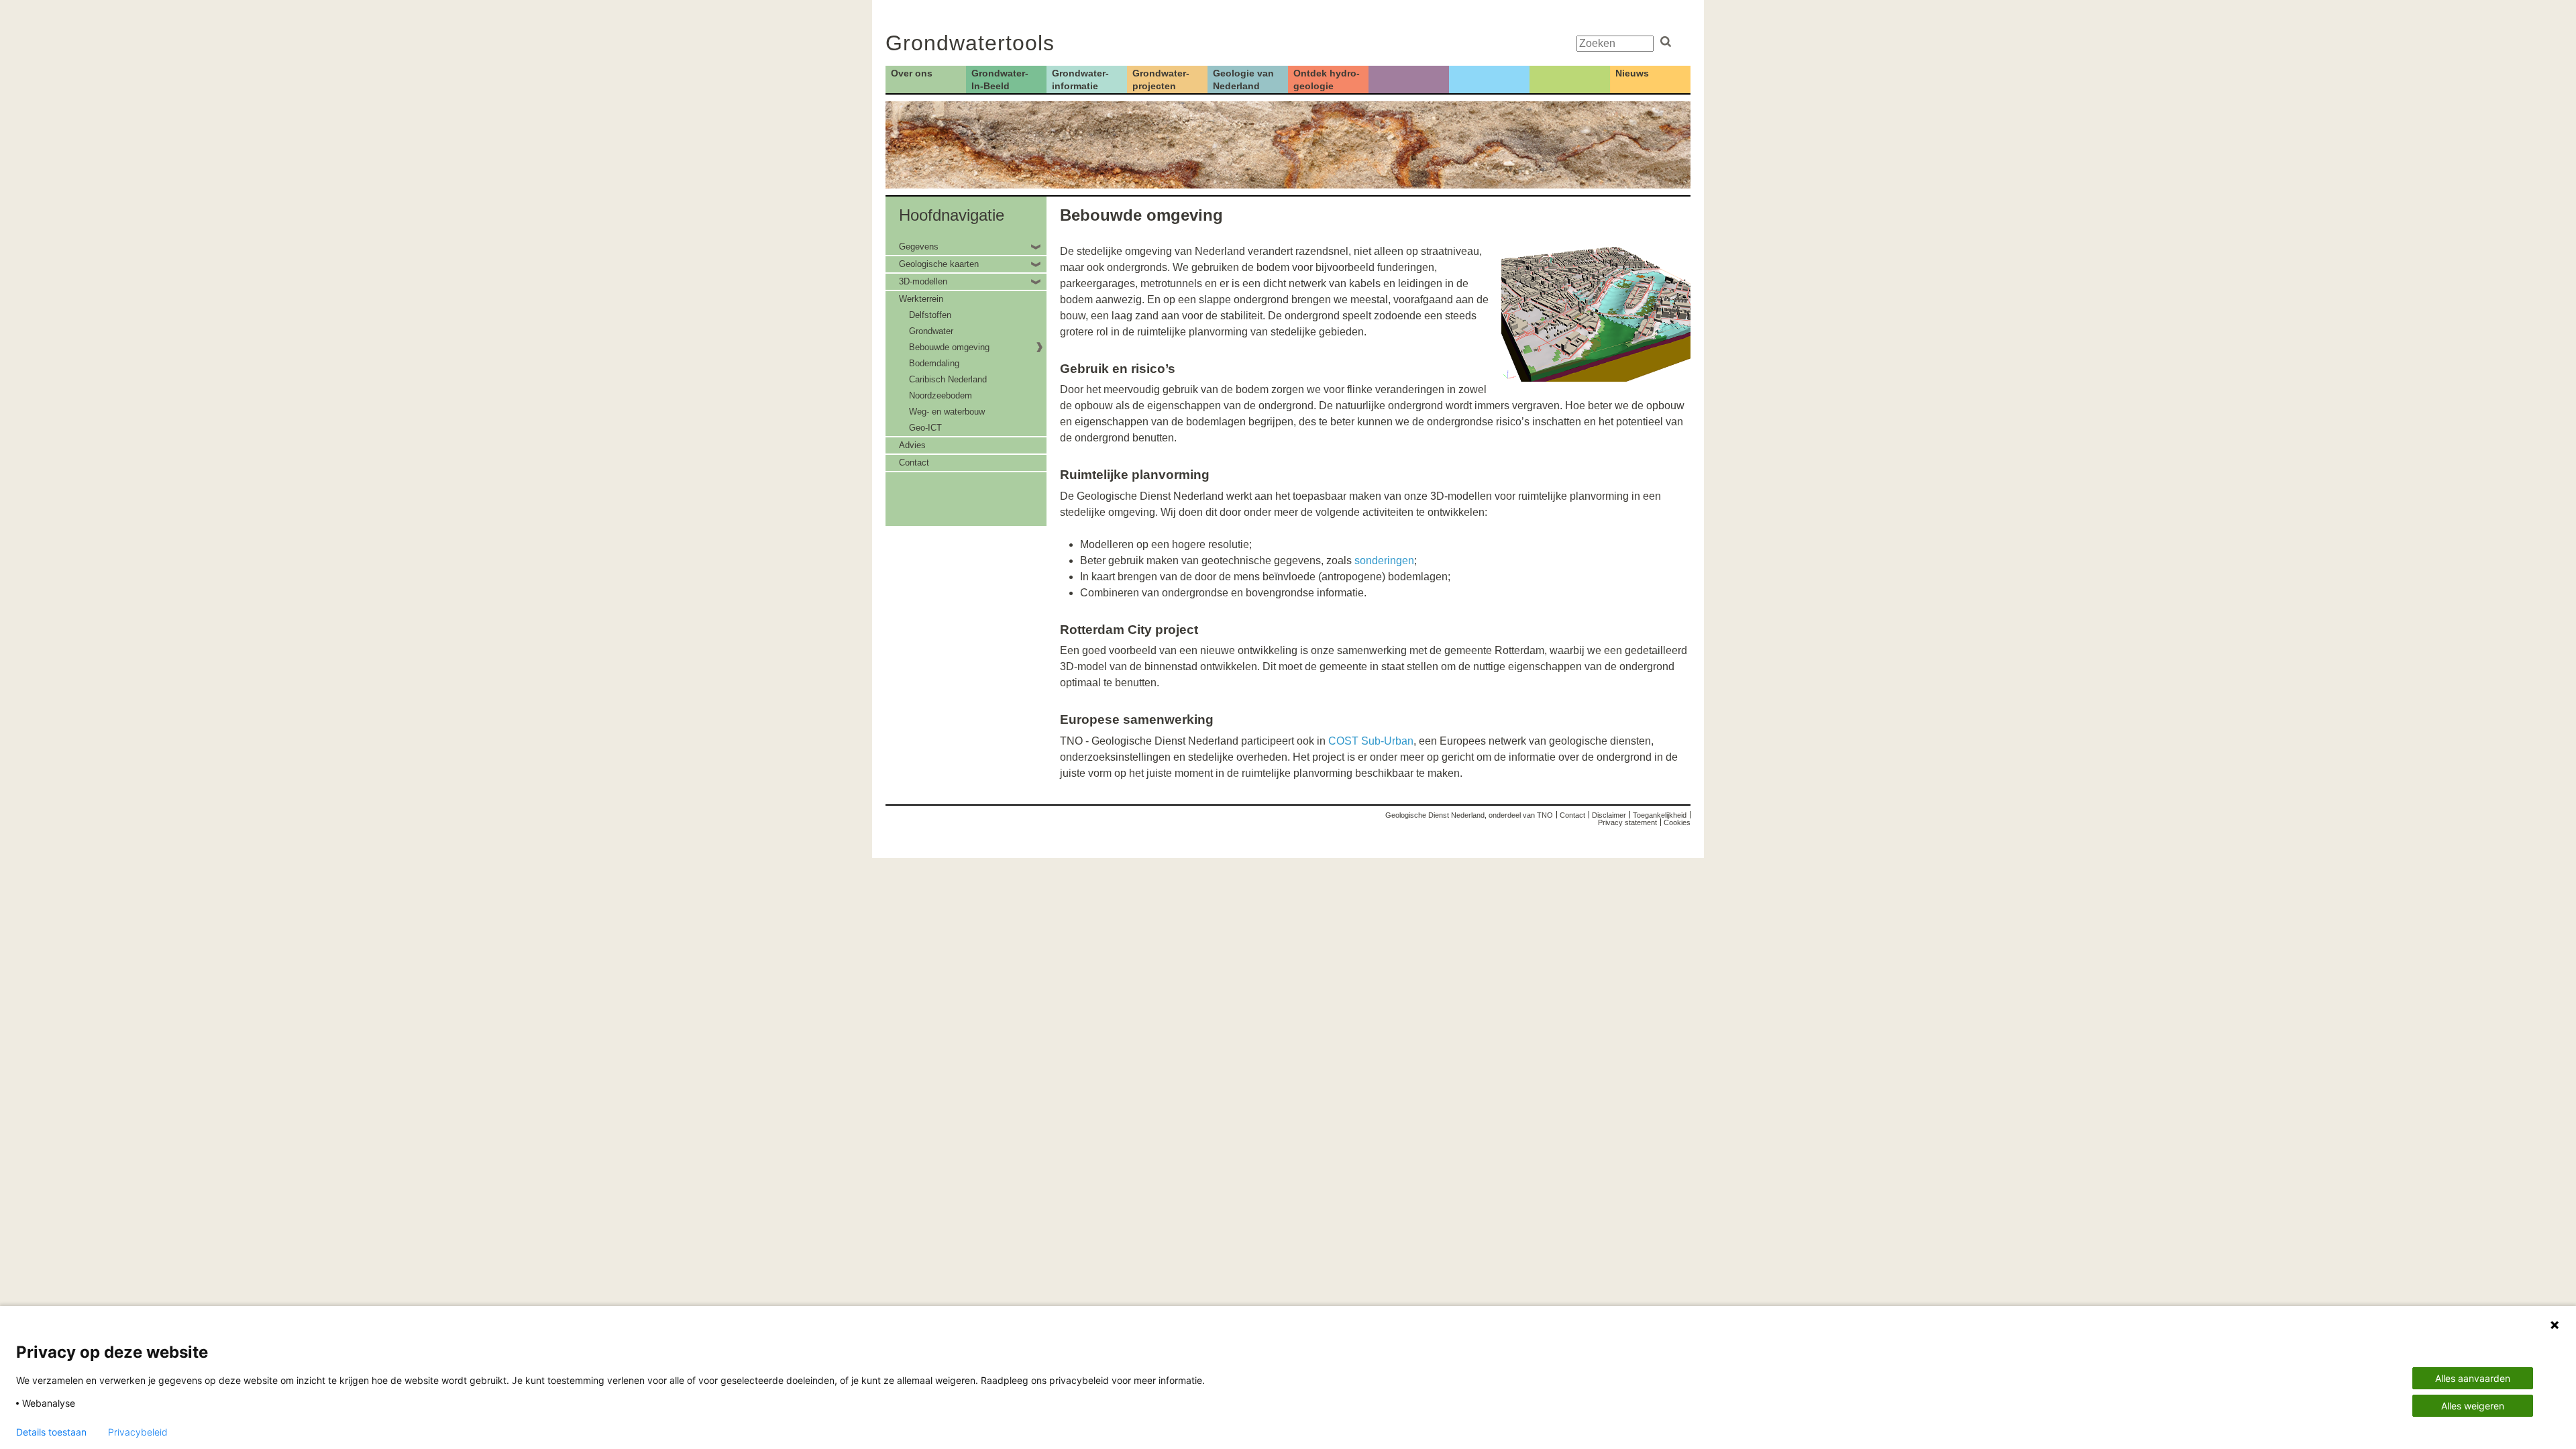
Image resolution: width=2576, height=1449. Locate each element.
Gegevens (919, 247)
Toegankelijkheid (1660, 815)
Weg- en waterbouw (947, 412)
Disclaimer (1609, 815)
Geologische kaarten (939, 264)
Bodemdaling (934, 363)
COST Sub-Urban (1371, 741)
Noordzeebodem (941, 395)
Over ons (912, 73)
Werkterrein (921, 299)
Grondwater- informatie (1080, 79)
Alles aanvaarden (2473, 1378)
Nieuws (1632, 73)
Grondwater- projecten (1161, 79)
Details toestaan (51, 1432)
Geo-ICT (925, 428)
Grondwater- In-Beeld (1000, 79)
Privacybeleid (138, 1432)
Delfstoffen (930, 315)
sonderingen (1384, 560)
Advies (912, 445)
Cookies (1677, 822)
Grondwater (931, 331)
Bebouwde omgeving (949, 347)
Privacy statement (1627, 822)
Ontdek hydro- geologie (1327, 79)
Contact (914, 463)
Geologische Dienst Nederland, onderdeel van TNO (1469, 815)
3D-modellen (923, 281)
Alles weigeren (2473, 1406)
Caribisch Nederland (948, 379)
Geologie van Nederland (1243, 79)
